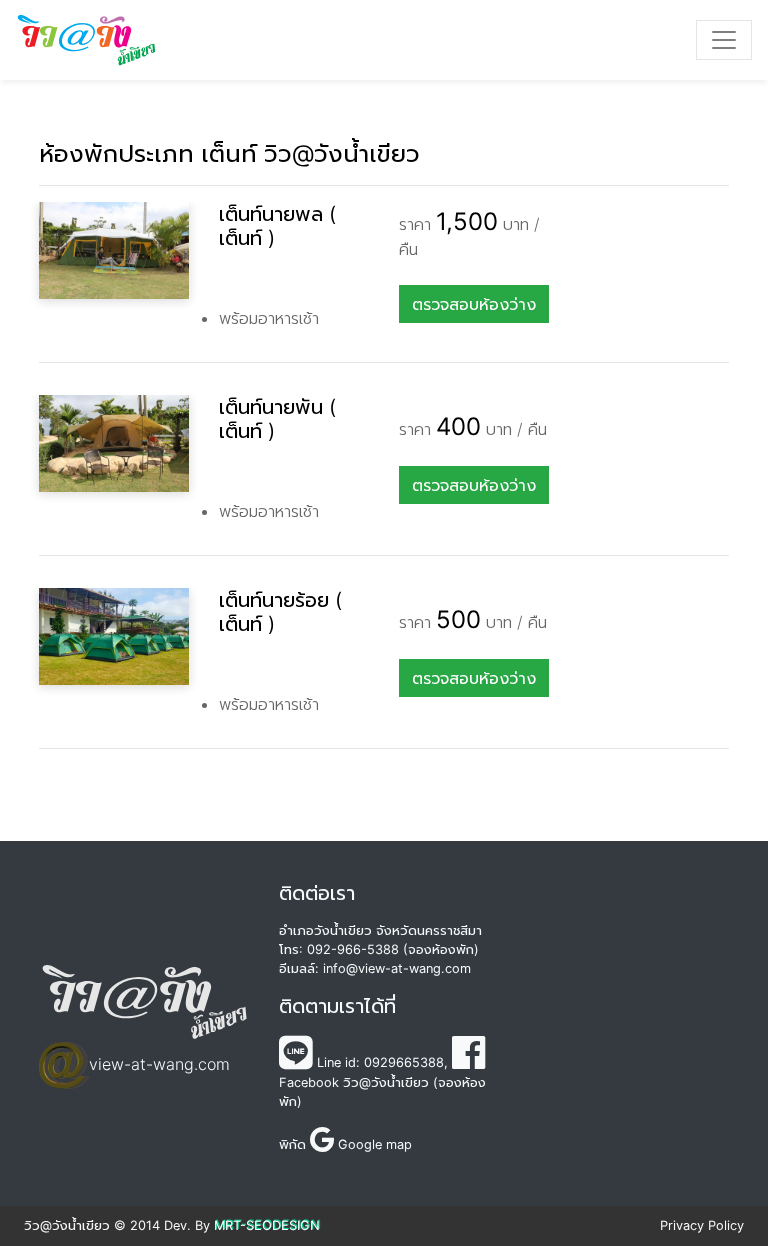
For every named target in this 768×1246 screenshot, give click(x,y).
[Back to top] (698, 1176)
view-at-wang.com (159, 1064)
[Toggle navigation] (724, 40)
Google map (373, 1144)
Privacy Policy (702, 1225)
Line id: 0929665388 (378, 1062)
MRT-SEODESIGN (267, 1225)
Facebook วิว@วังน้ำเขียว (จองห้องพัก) (382, 1092)
